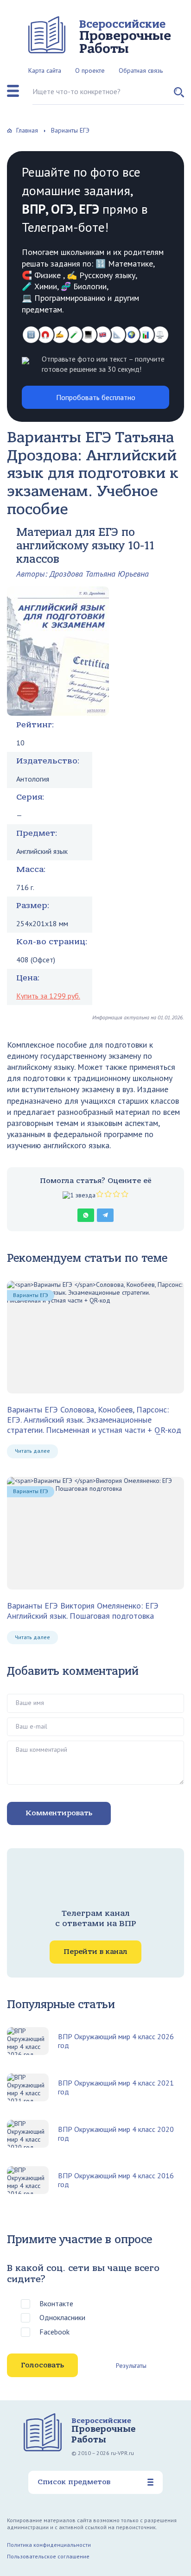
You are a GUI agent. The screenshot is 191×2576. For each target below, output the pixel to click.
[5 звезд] (125, 1194)
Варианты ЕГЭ (31, 1295)
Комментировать (59, 1813)
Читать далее (32, 1451)
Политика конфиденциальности (49, 2545)
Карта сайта (45, 70)
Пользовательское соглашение (48, 2556)
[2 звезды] (100, 1194)
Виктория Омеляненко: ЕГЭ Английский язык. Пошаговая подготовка (83, 1611)
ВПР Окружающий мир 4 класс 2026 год (116, 2041)
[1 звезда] (79, 1195)
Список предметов (74, 2482)
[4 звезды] (116, 1194)
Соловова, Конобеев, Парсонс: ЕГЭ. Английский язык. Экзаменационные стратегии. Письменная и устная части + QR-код (94, 1420)
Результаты (131, 2366)
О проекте (90, 70)
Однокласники (62, 2317)
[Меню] (13, 91)
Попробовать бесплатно (96, 397)
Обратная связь (141, 70)
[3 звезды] (108, 1194)
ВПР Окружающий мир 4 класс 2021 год (116, 2087)
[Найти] (179, 96)
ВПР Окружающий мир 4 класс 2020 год (116, 2134)
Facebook (54, 2332)
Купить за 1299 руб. (48, 996)
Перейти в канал (95, 1952)
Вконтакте (56, 2303)
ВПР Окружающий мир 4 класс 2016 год (116, 2180)
